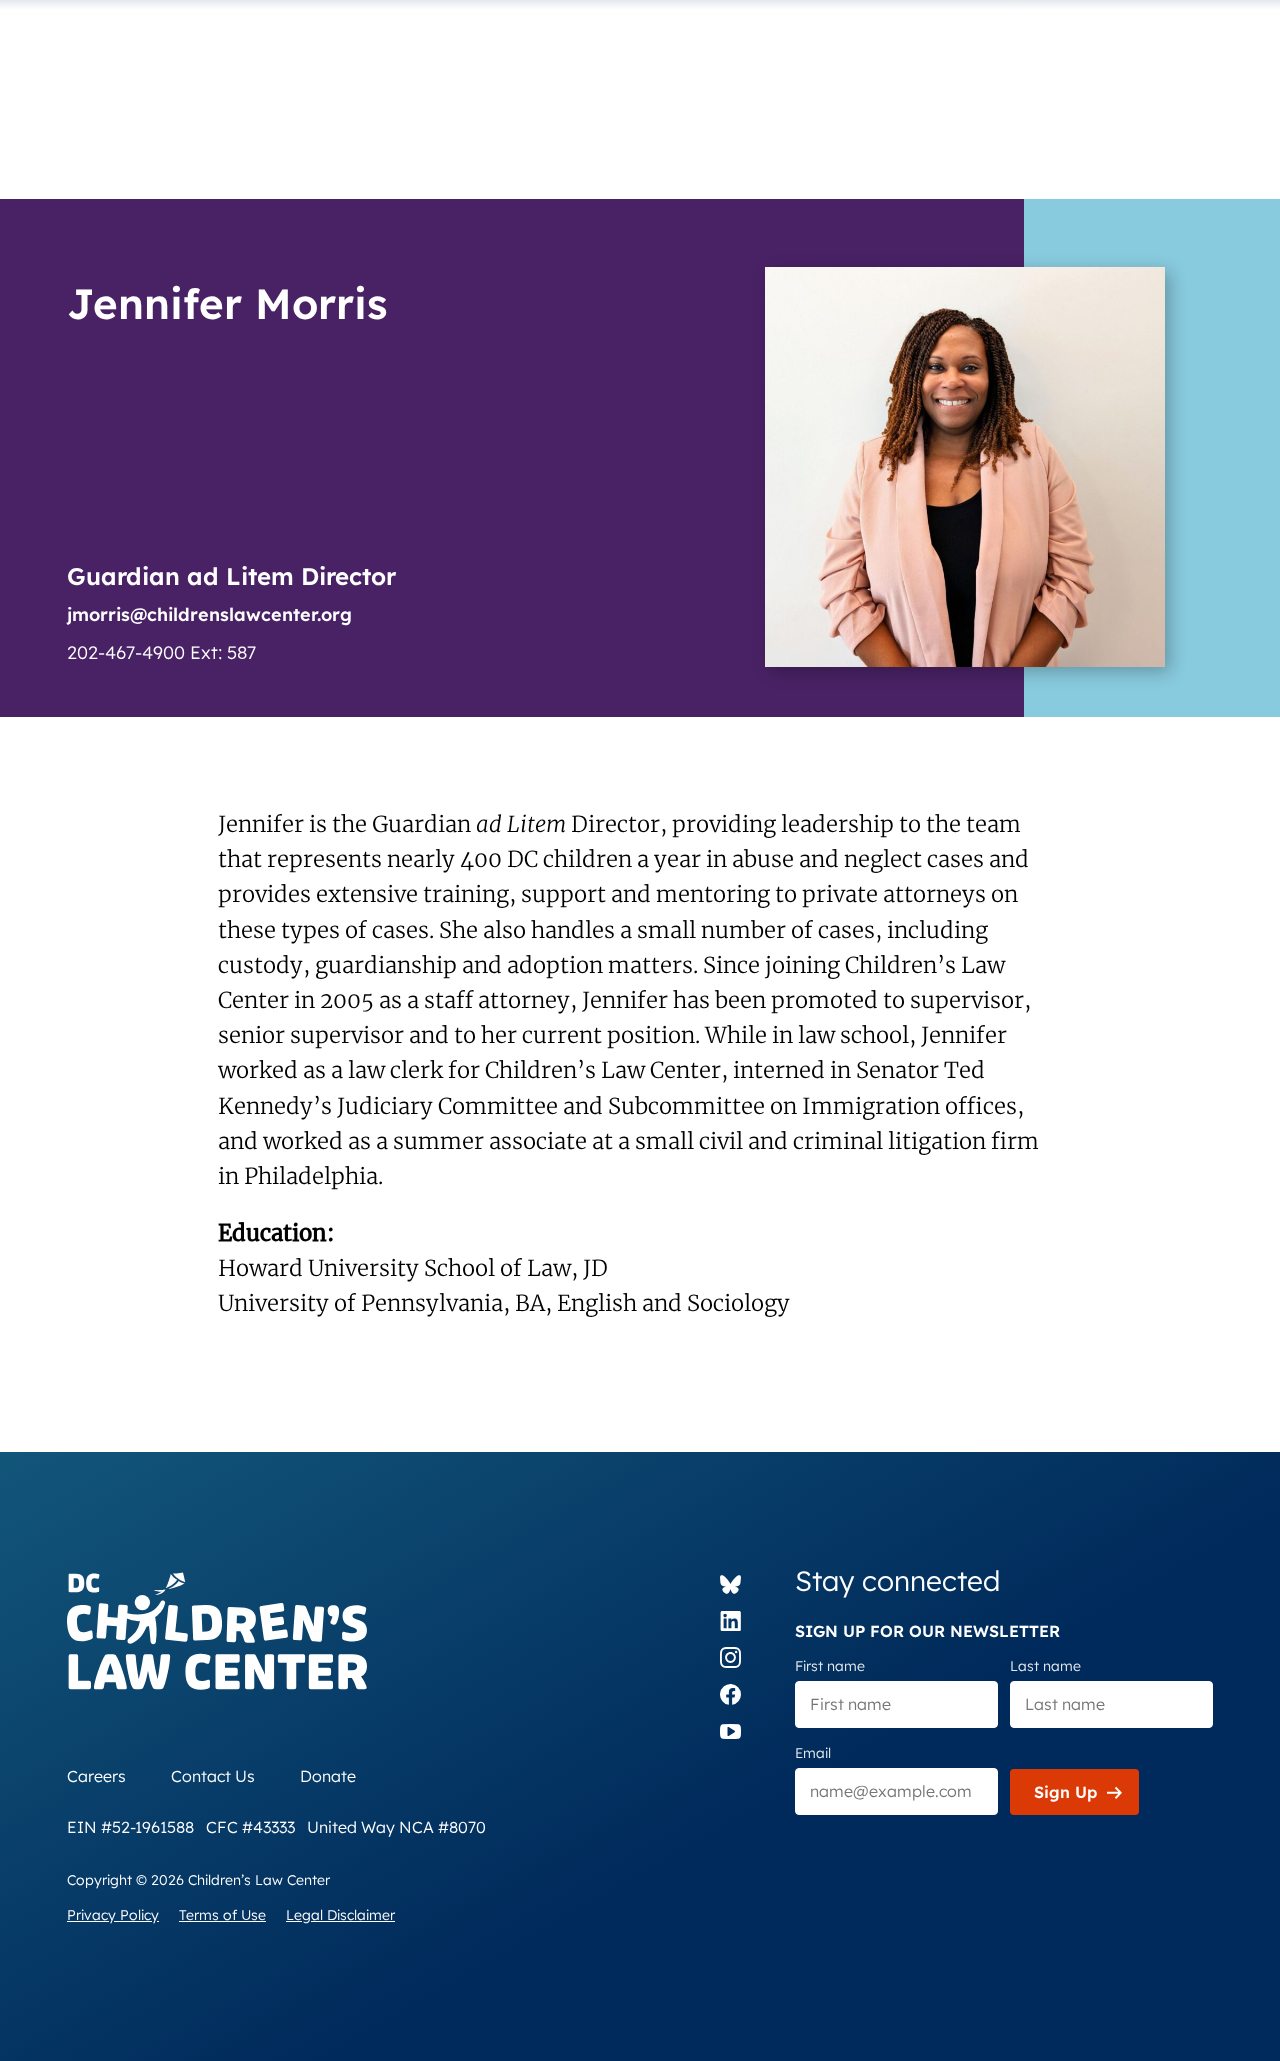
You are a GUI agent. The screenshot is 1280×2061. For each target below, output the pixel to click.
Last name (1045, 1666)
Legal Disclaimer (340, 1915)
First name (830, 1666)
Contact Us (213, 1776)
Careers (96, 1776)
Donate (328, 1776)
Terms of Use (222, 1915)
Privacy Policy (113, 1915)
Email (813, 1753)
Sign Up (1065, 1792)
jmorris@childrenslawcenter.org (209, 614)
